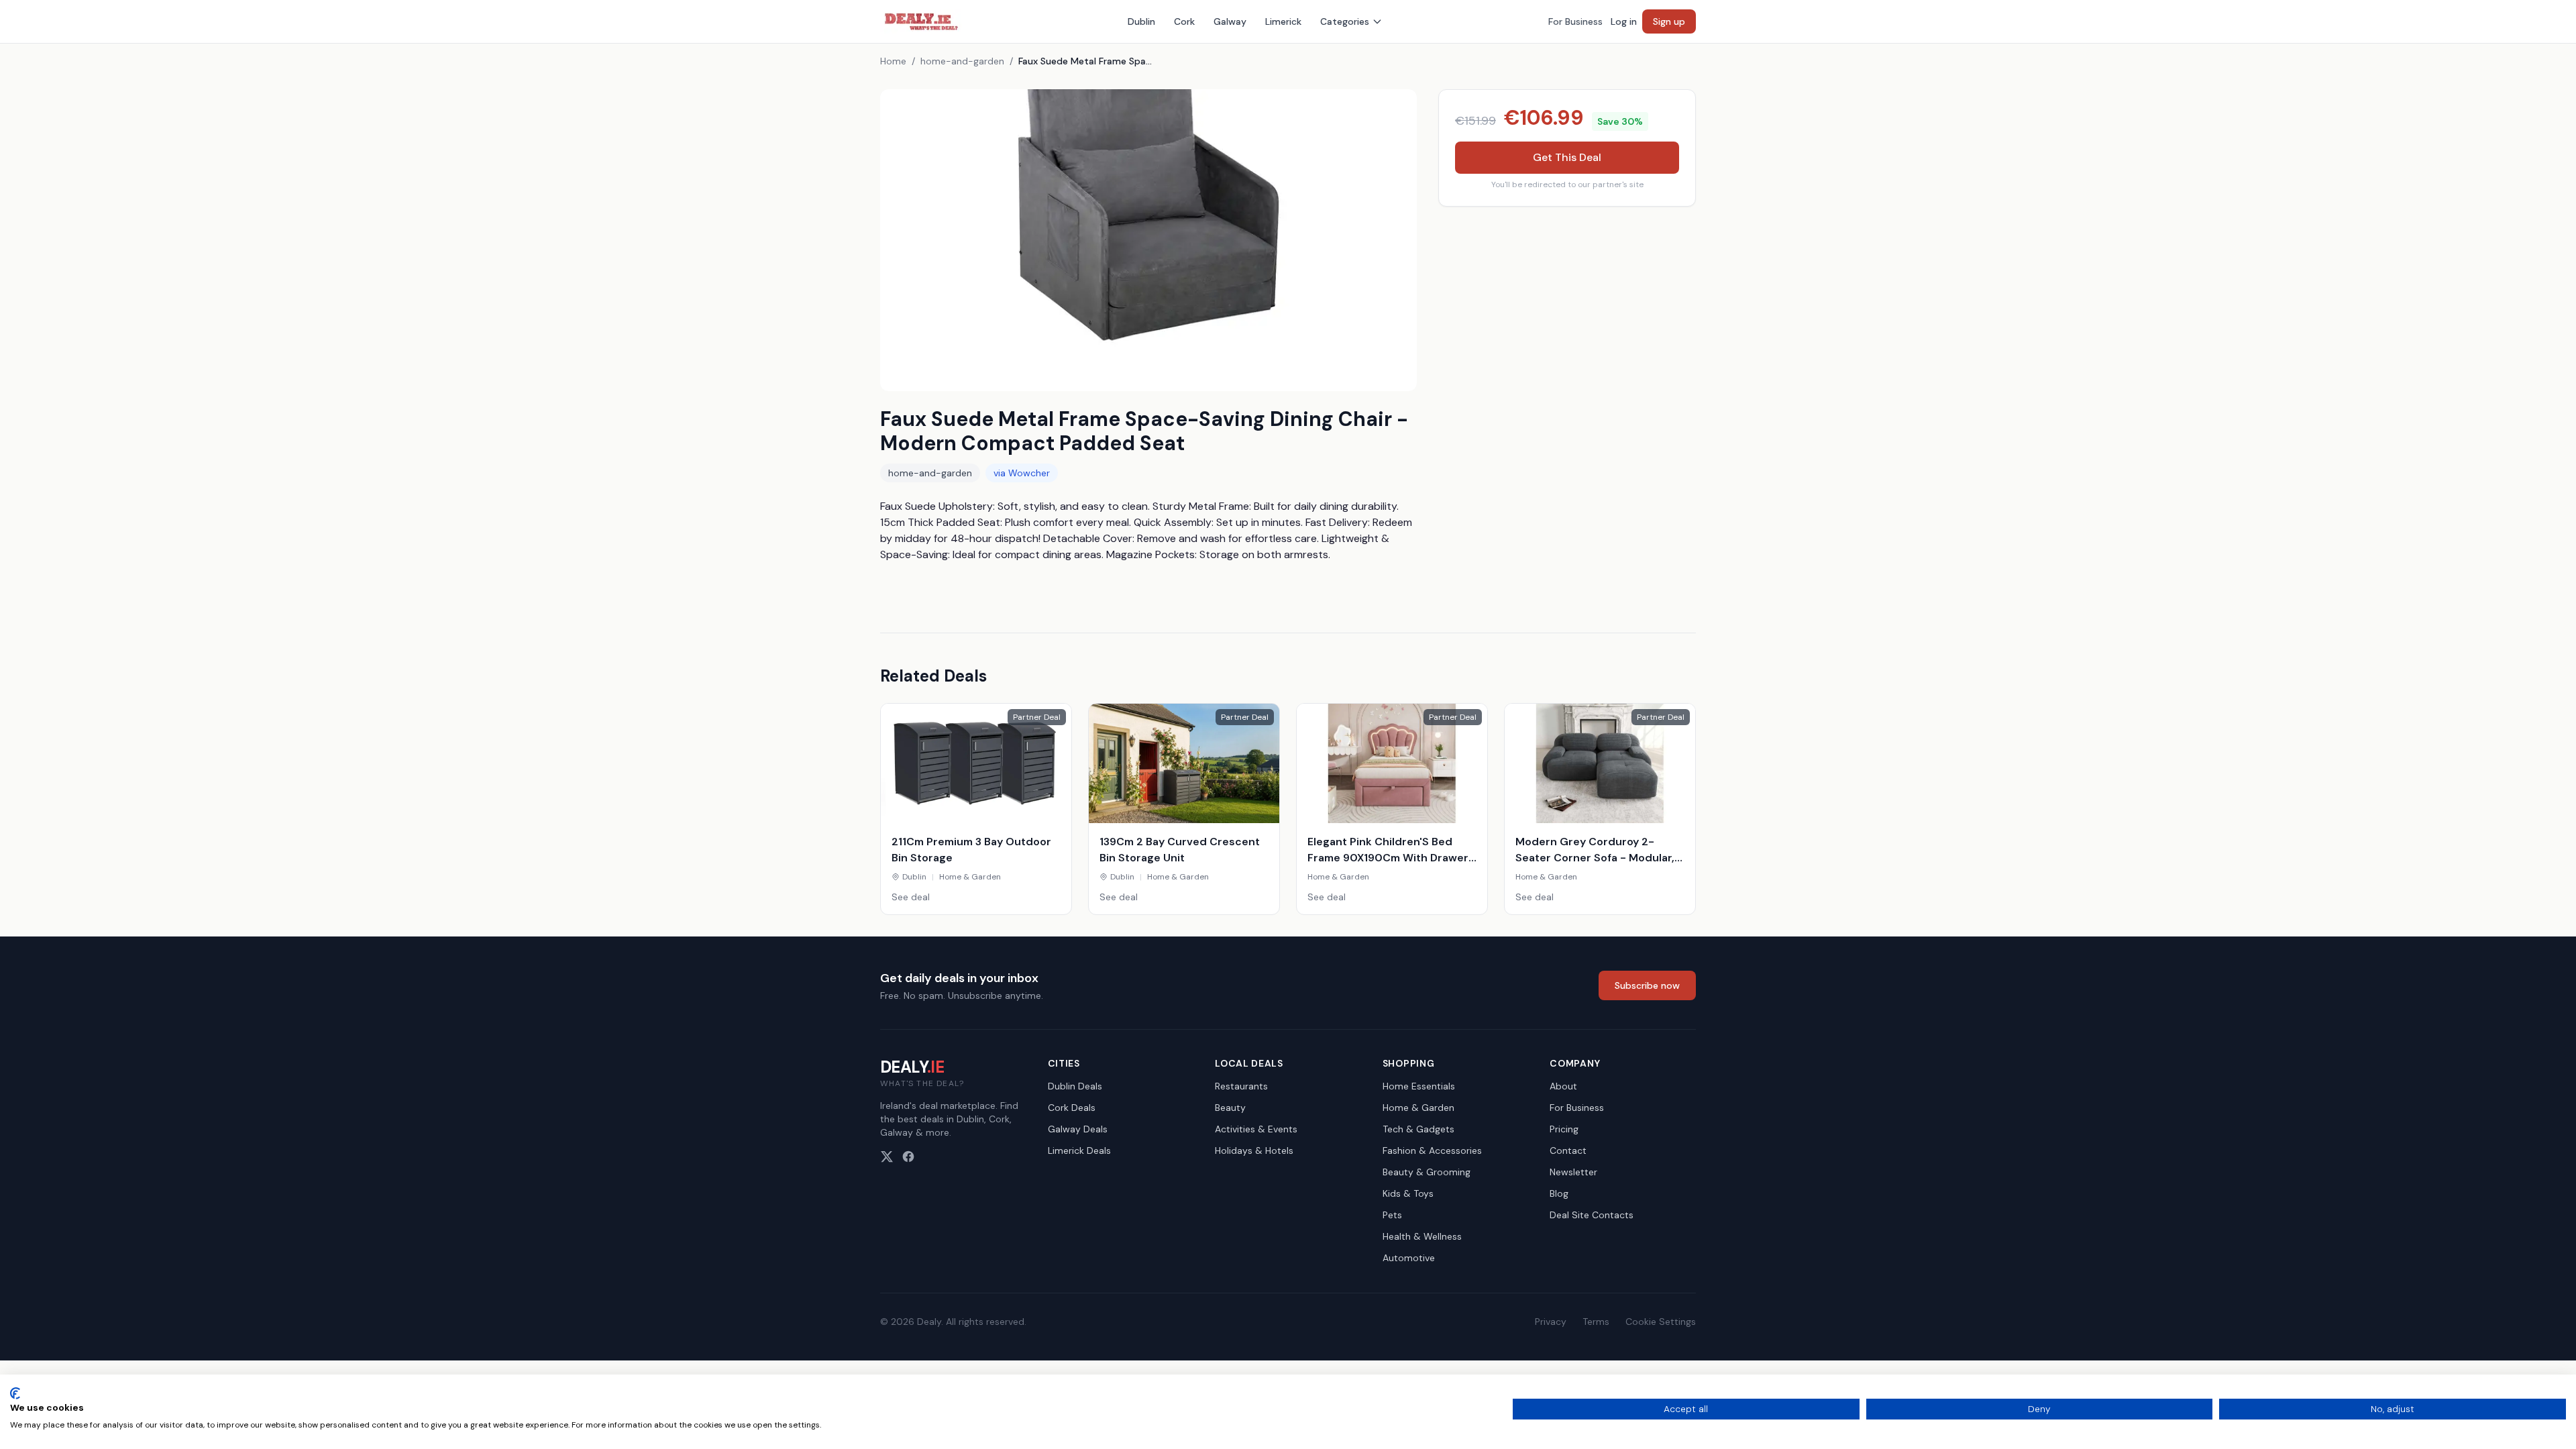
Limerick (1283, 21)
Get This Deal (1567, 157)
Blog (1559, 1193)
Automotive (1409, 1258)
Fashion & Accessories (1432, 1150)
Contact (1568, 1150)
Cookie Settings (1661, 1322)
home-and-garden (962, 61)
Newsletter (1573, 1172)
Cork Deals (1072, 1108)
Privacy (1551, 1322)
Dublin (1141, 21)
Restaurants (1241, 1086)
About (1563, 1086)
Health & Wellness (1422, 1236)
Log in (1624, 21)
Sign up (1669, 21)
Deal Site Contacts (1592, 1215)
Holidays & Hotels (1254, 1150)
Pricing (1564, 1129)
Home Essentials (1419, 1086)
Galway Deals (1078, 1129)
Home (893, 61)
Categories (1345, 21)
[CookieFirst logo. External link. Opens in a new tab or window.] (15, 1393)
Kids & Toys (1408, 1193)
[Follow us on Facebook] (908, 1157)
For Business (1575, 21)
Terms (1596, 1322)
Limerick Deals (1079, 1150)
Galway (1230, 21)
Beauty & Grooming (1427, 1172)
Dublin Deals (1075, 1086)
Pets (1392, 1215)
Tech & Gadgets (1418, 1129)
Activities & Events (1256, 1129)
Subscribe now (1647, 985)
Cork (1184, 21)
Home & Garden (1418, 1108)
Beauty (1230, 1108)
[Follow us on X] (887, 1157)
